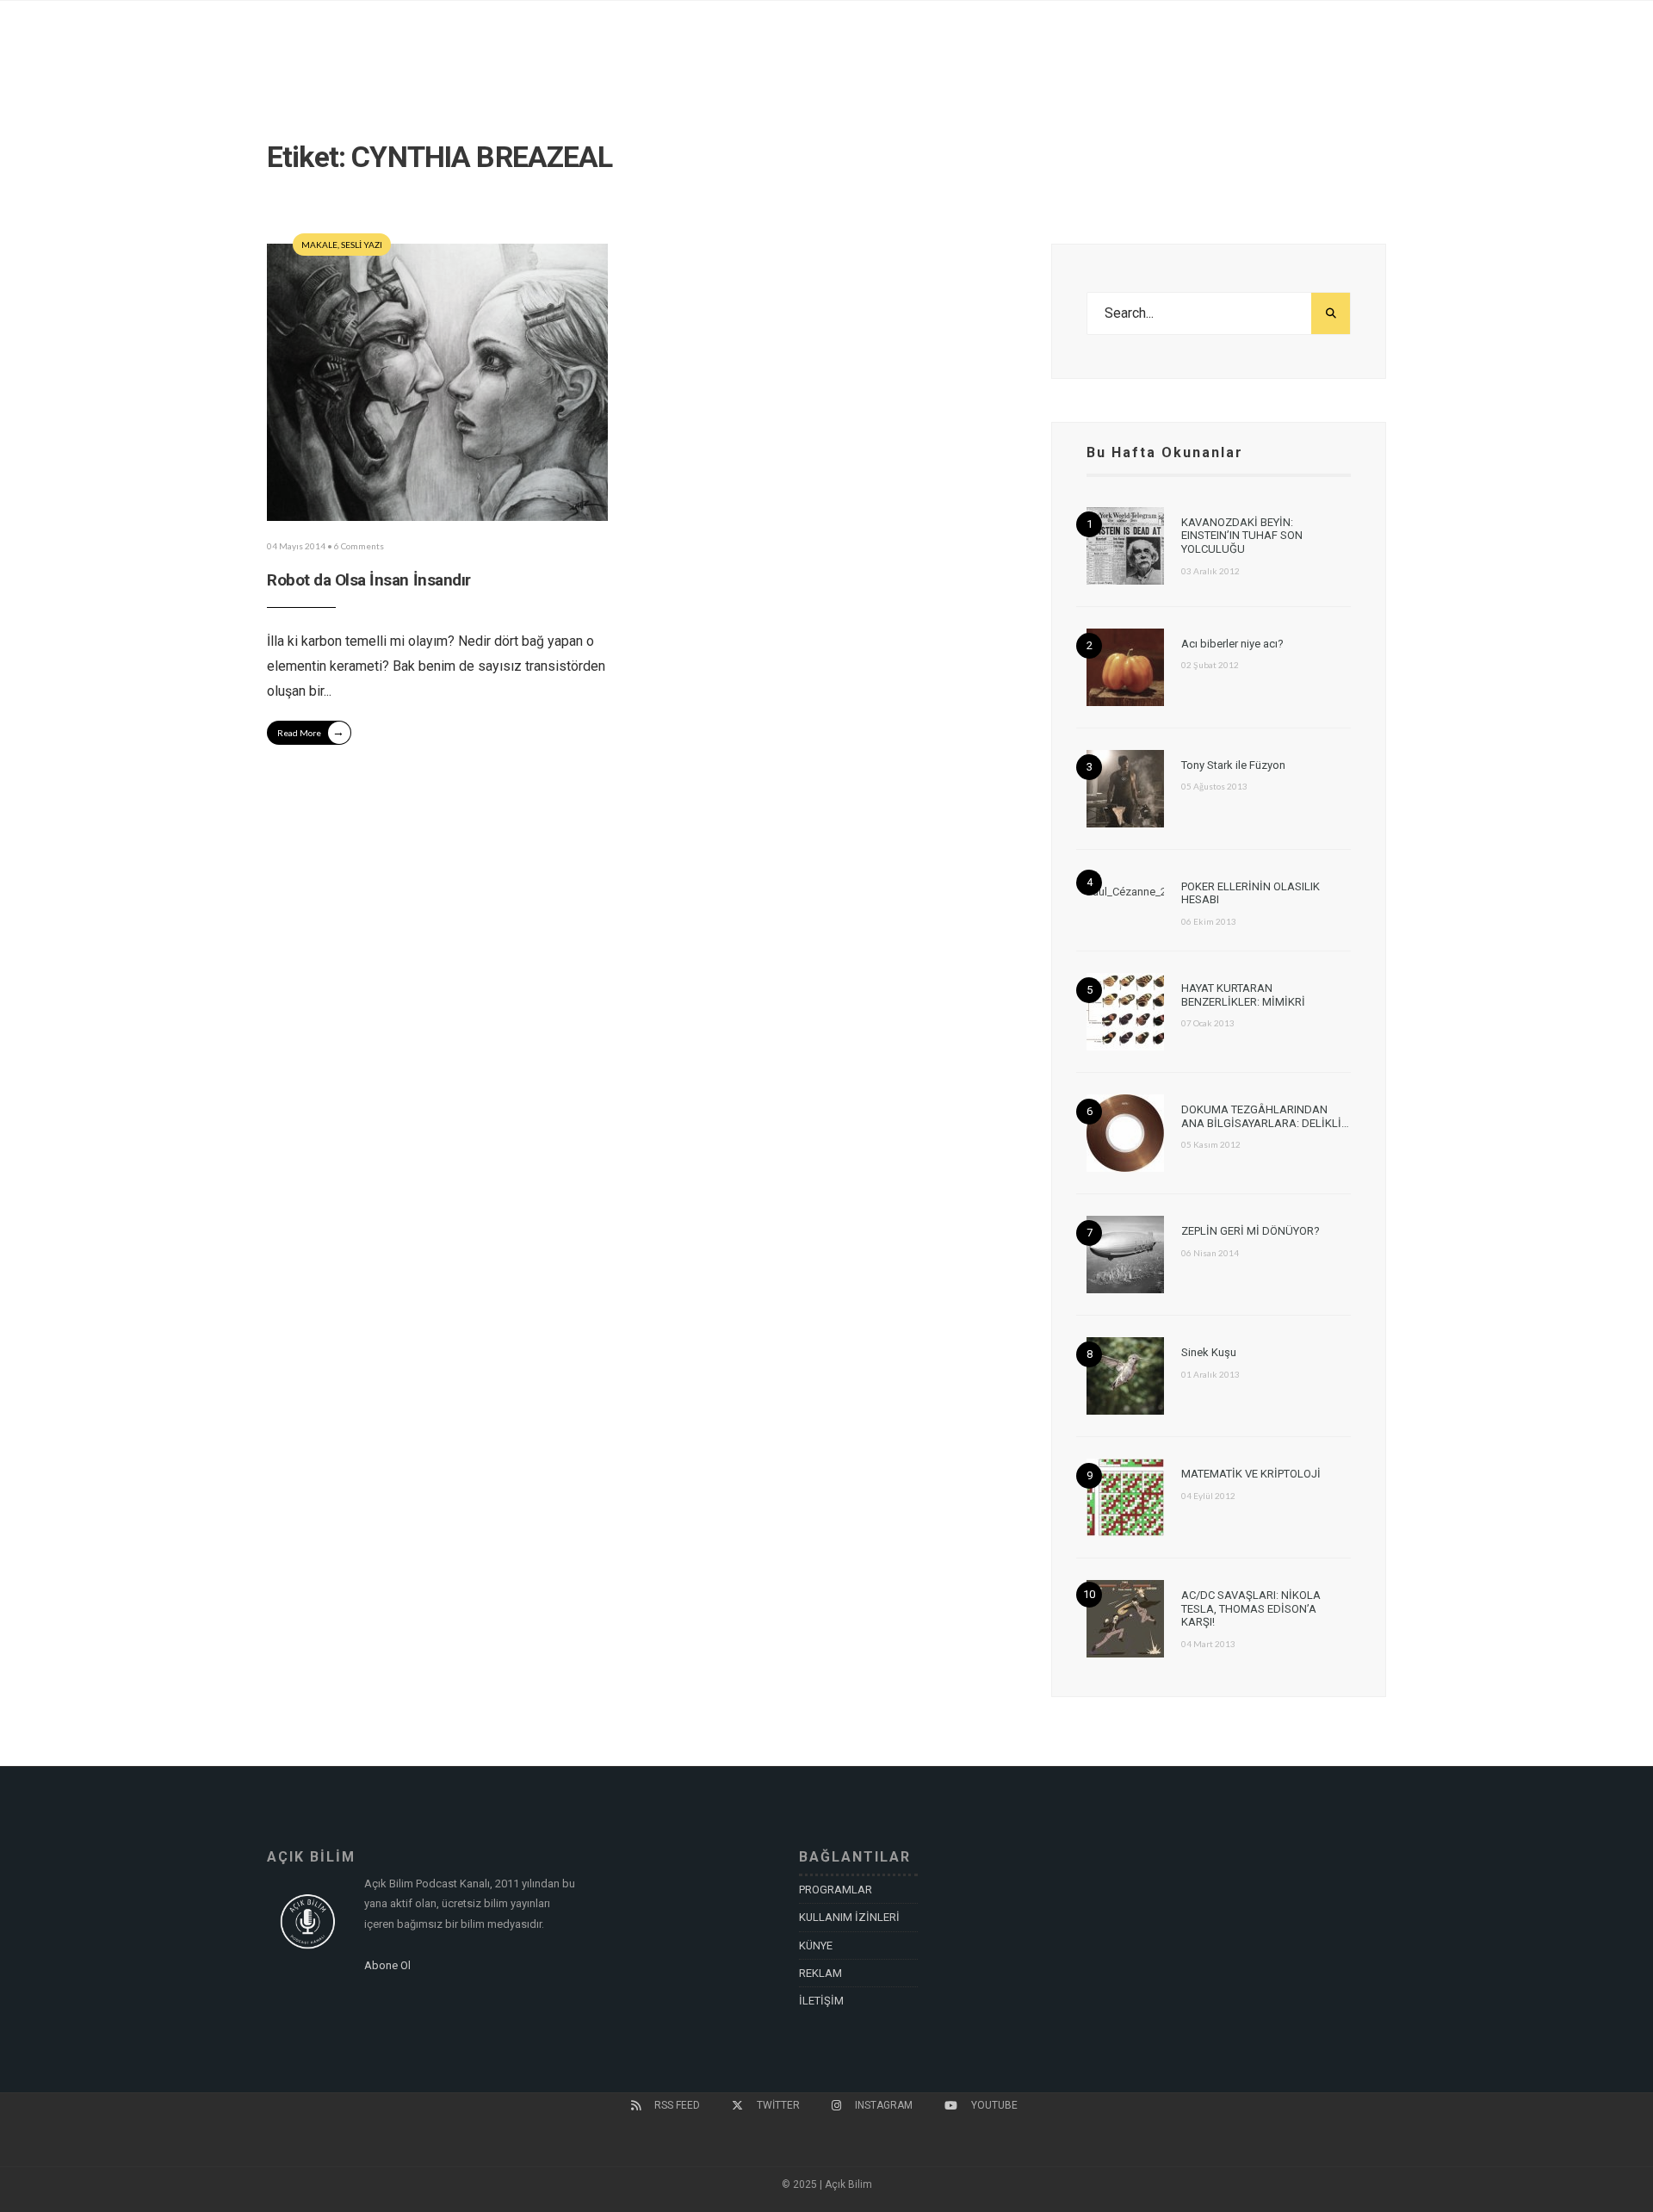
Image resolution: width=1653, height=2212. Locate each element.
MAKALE (319, 245)
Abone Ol (387, 1965)
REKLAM (820, 1973)
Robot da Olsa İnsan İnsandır (369, 580)
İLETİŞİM (821, 2001)
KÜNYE (816, 1946)
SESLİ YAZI (362, 245)
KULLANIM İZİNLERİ (849, 1917)
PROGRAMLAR (836, 1890)
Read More (311, 731)
